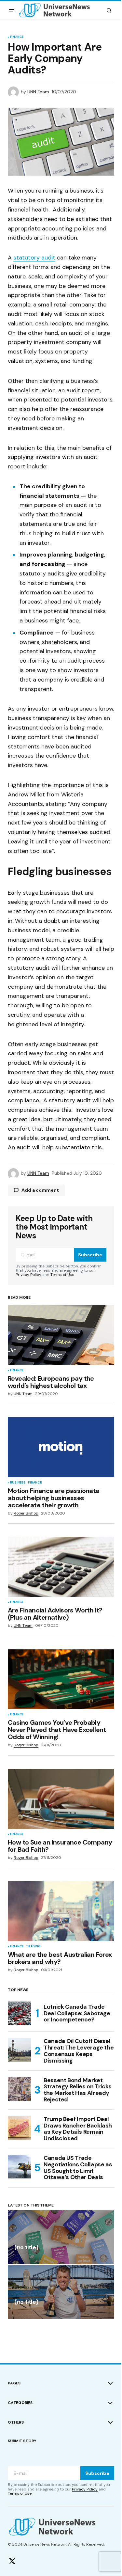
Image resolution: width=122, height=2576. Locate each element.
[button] (12, 10)
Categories (20, 2403)
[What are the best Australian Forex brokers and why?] (61, 1911)
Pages (14, 2383)
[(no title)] (61, 2237)
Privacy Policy (28, 1275)
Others (16, 2422)
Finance (17, 37)
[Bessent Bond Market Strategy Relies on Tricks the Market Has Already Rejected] (20, 2089)
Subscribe (90, 1255)
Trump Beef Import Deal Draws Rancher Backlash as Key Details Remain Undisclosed (78, 2129)
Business (18, 1483)
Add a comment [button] (40, 1190)
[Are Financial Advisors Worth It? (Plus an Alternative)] (61, 1567)
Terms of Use (62, 1275)
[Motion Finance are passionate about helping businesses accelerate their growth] (61, 1447)
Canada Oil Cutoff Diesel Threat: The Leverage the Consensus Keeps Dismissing (79, 2051)
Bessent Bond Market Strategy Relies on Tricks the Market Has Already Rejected (78, 2090)
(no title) (26, 2248)
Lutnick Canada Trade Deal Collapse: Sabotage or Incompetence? (77, 2013)
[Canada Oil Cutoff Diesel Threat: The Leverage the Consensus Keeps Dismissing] (20, 2050)
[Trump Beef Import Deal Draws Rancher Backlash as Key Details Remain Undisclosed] (20, 2128)
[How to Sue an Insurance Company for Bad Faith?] (61, 1799)
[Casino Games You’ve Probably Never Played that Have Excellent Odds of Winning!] (61, 1679)
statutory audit (34, 258)
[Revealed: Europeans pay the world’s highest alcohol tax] (61, 1335)
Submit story (22, 2441)
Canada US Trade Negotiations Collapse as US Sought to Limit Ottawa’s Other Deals (78, 2168)
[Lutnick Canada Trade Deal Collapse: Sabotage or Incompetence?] (20, 2013)
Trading (33, 1947)
